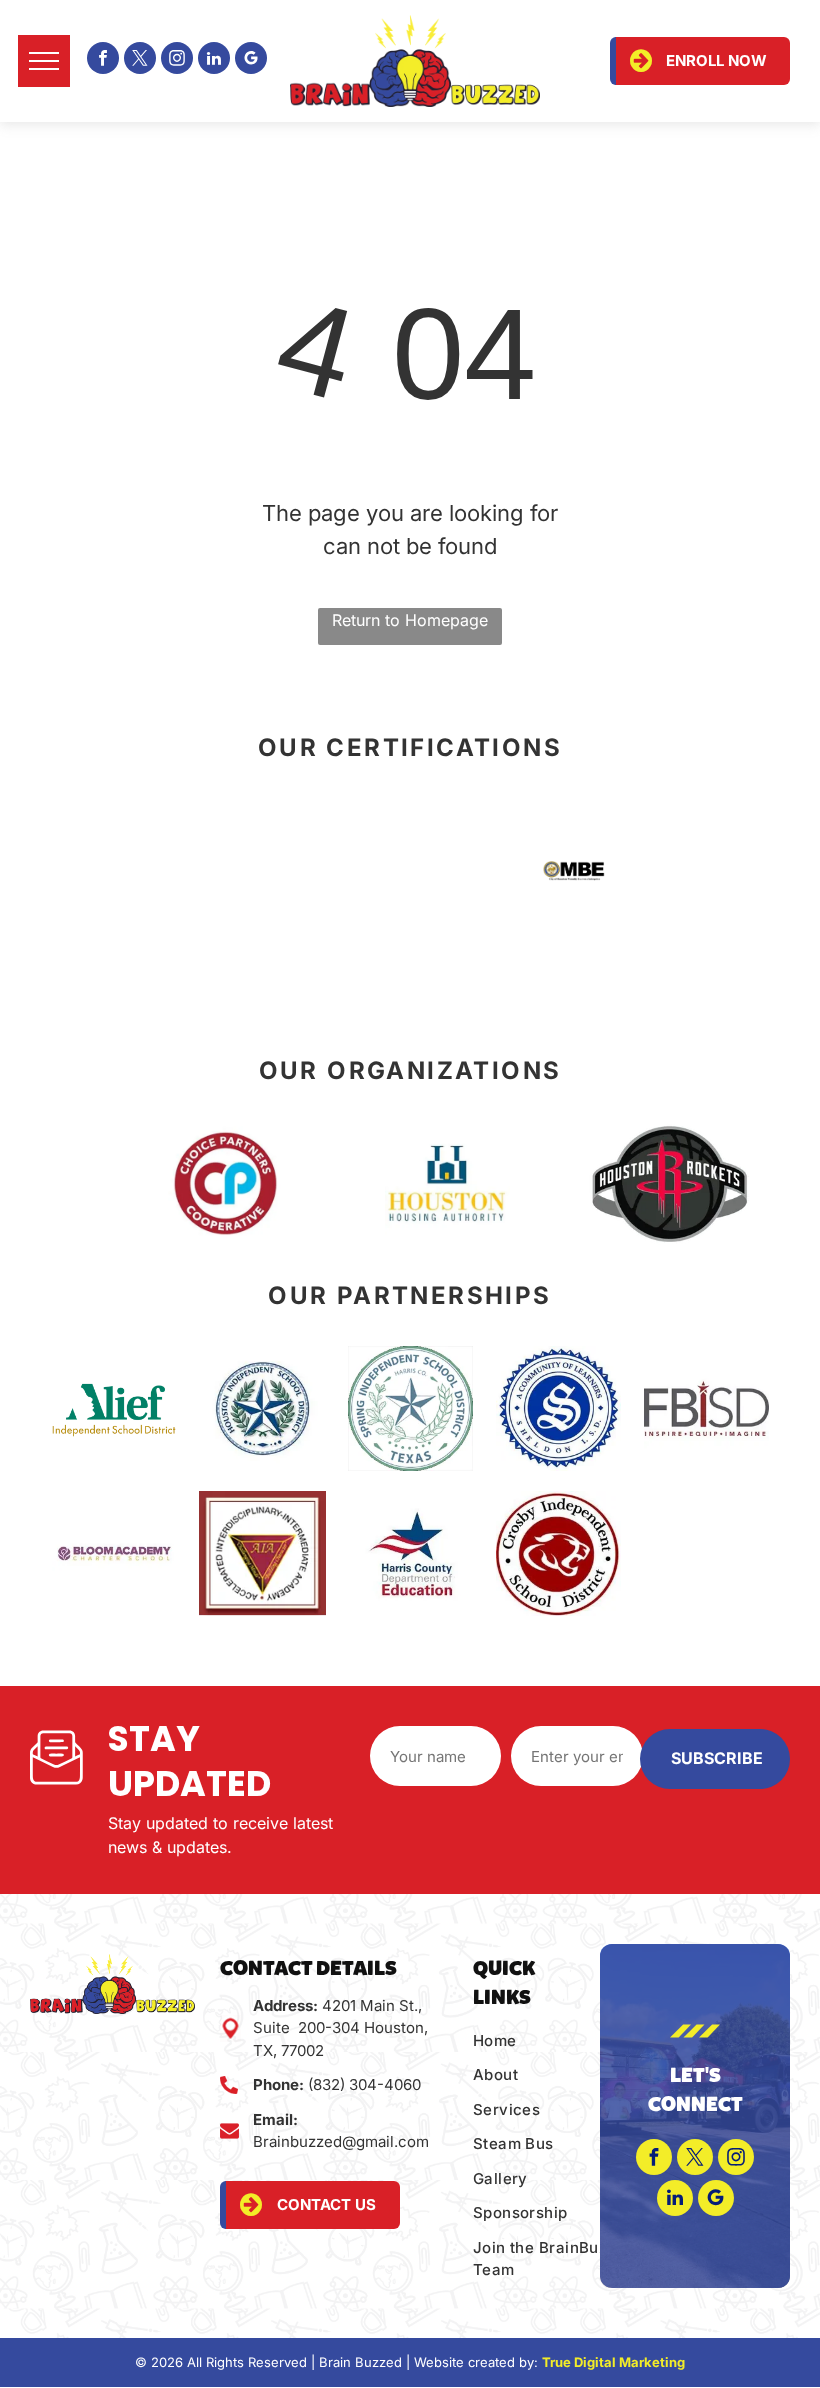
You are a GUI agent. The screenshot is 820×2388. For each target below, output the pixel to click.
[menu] (44, 61)
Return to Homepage (410, 620)
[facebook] (103, 60)
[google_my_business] (251, 60)
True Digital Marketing (613, 2362)
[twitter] (140, 60)
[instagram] (177, 60)
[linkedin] (214, 60)
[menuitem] (554, 2041)
